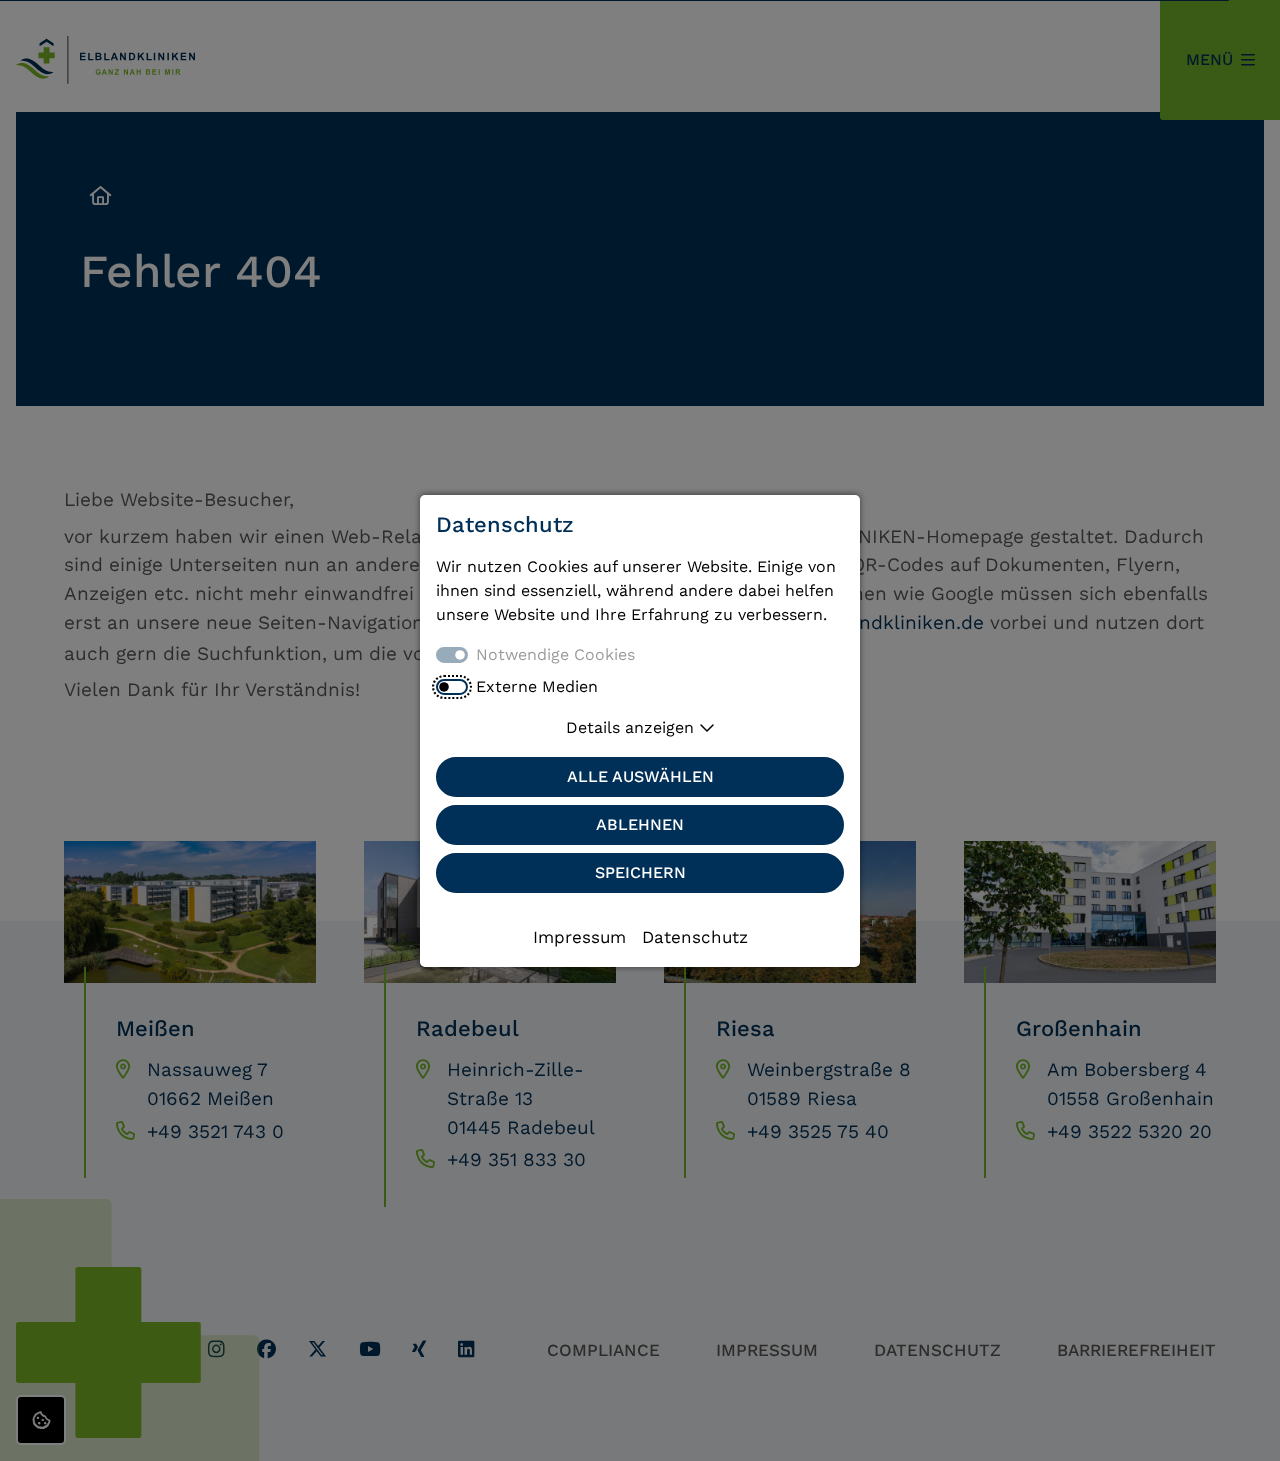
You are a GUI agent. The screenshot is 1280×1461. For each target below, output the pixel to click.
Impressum (579, 937)
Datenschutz (695, 937)
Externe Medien (537, 686)
